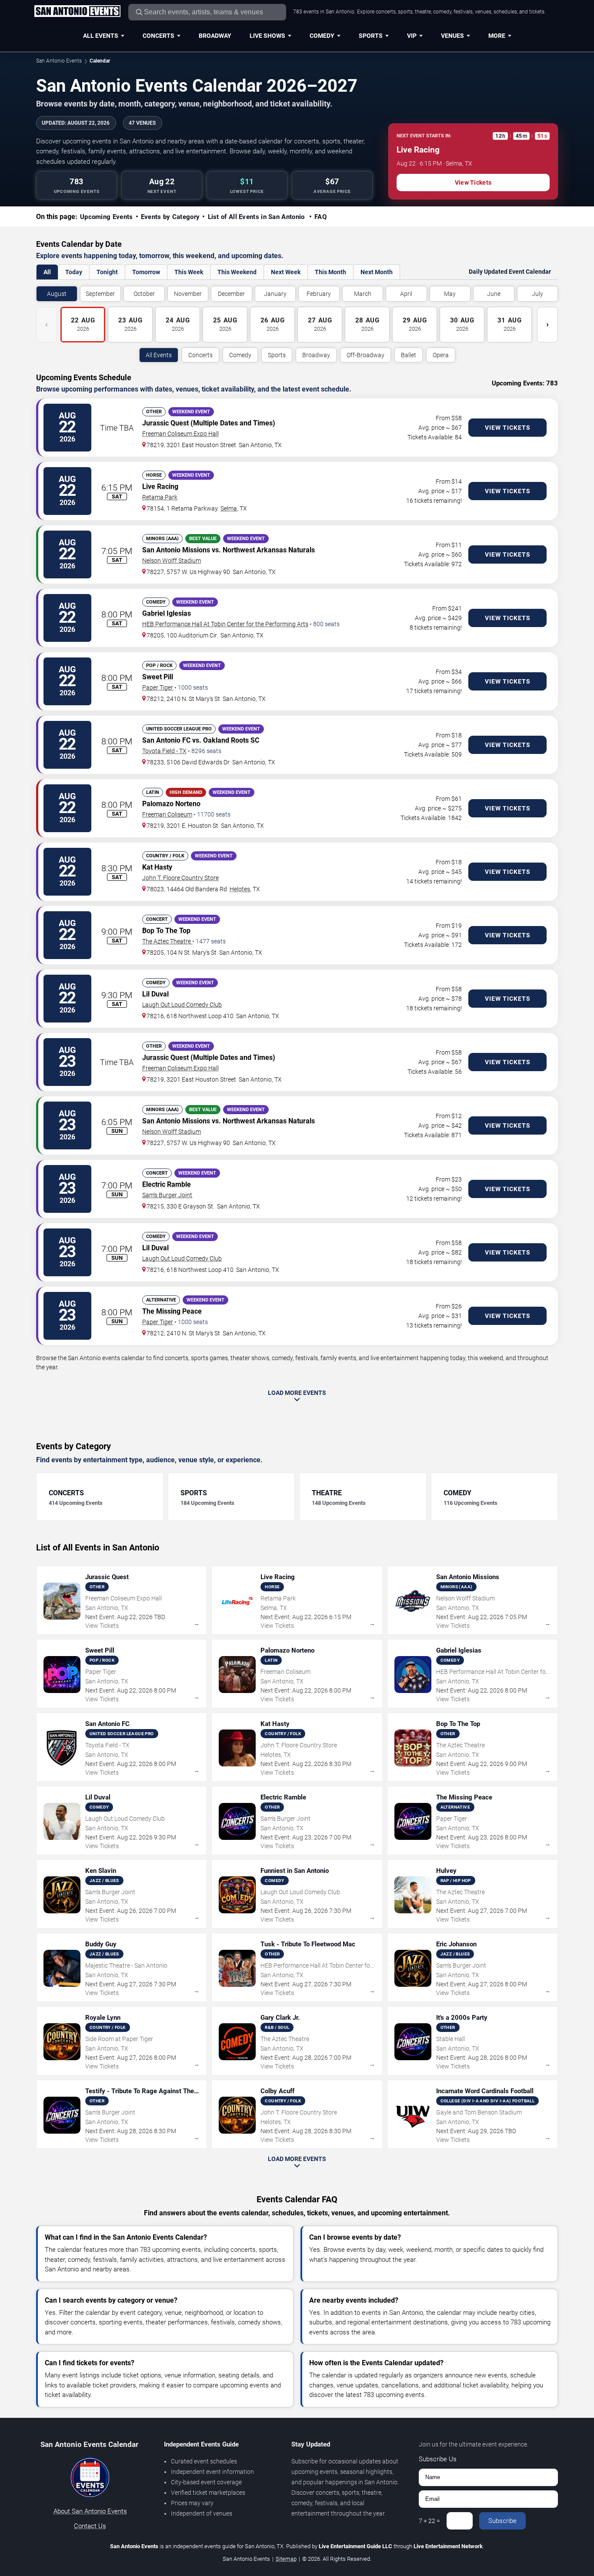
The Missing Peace (172, 1311)
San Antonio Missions (176, 550)
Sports (371, 36)
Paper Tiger (158, 687)
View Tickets (473, 183)
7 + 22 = (429, 2521)
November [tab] (188, 294)
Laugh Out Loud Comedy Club (182, 1005)
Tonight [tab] (107, 272)
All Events (101, 36)
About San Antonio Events (90, 2511)
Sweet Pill (158, 677)
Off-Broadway (365, 355)
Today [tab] (74, 272)
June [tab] (494, 294)
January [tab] (275, 294)
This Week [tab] (189, 272)
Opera (441, 355)
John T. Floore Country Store (180, 878)
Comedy (322, 36)
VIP (412, 36)
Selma (229, 508)
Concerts (159, 36)
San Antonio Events (59, 61)
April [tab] (406, 294)
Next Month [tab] (377, 272)
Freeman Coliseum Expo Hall (180, 434)
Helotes (240, 889)
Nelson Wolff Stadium (172, 561)
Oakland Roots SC (231, 740)
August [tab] (57, 294)
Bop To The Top (166, 931)
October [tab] (144, 294)
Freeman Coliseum (167, 814)
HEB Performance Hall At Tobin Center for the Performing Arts (225, 624)
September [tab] (100, 294)
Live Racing (160, 486)
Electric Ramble (167, 1184)
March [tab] (363, 294)
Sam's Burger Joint (167, 1195)
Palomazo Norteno (171, 804)
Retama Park (160, 497)
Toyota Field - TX (164, 751)
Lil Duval (155, 994)
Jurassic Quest (165, 423)
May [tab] (450, 294)
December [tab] (231, 294)
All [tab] (47, 272)
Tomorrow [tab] (146, 272)
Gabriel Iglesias (167, 613)
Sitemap (286, 2559)
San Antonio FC (166, 740)
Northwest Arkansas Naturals (269, 550)
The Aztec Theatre (167, 941)
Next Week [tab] (286, 272)
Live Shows (267, 36)
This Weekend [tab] (237, 272)
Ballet (409, 355)
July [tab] (537, 294)
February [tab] (319, 294)
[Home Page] (77, 12)
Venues (452, 36)
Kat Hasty (157, 867)
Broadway (215, 36)
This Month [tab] (330, 272)
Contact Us (90, 2526)
